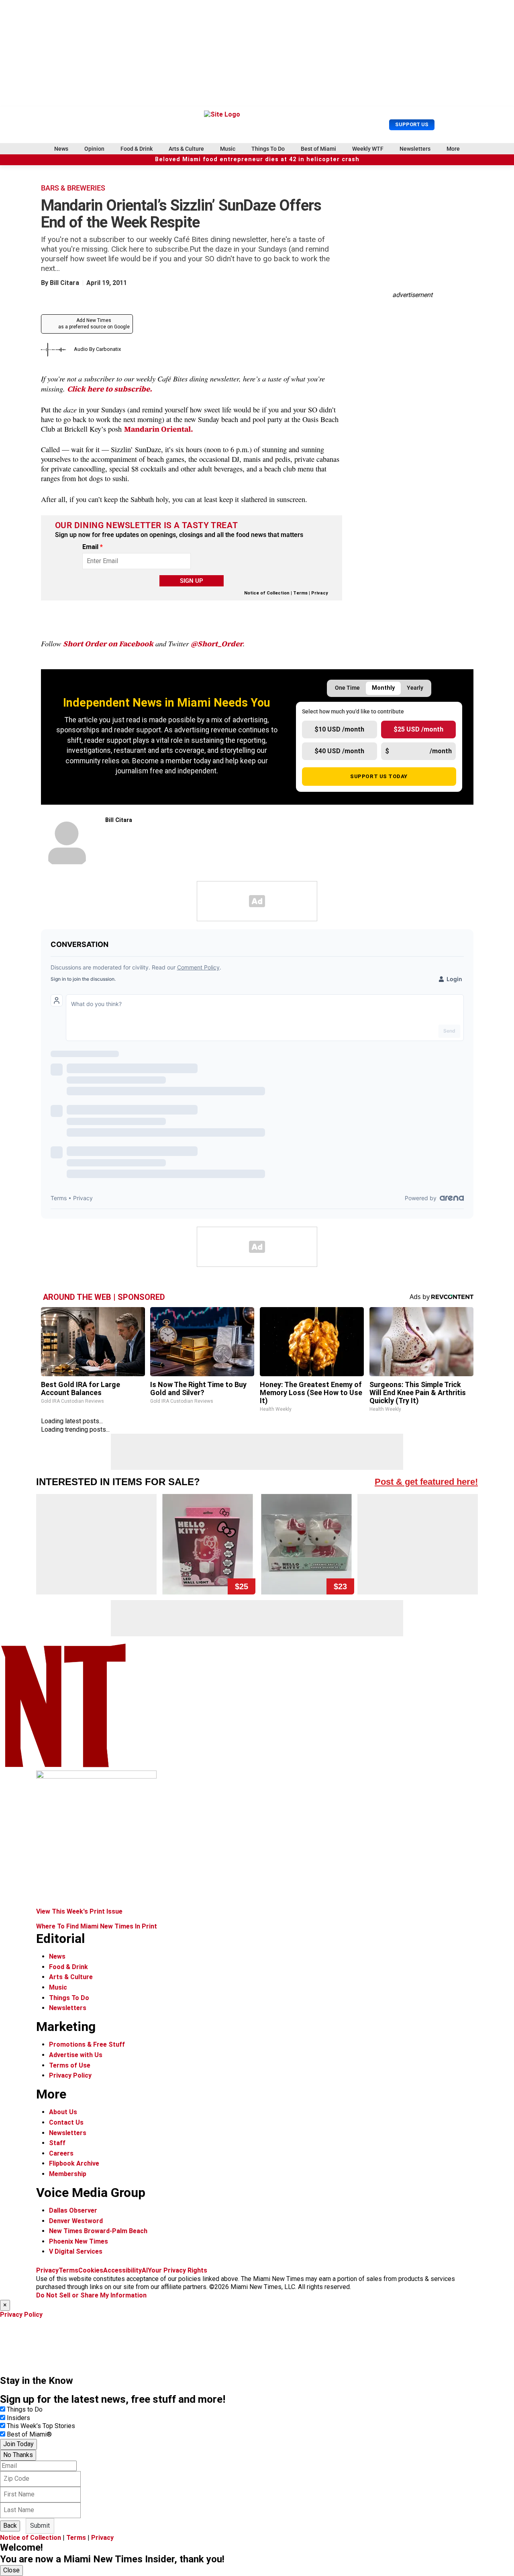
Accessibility (122, 2270)
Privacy (320, 593)
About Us (63, 2112)
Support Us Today (379, 776)
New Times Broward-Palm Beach (98, 2231)
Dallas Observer (73, 2210)
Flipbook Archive (74, 2163)
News (61, 149)
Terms (300, 593)
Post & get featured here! (426, 1482)
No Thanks (18, 2455)
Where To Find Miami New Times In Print (97, 1926)
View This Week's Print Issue (79, 1911)
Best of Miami (318, 149)
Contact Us (66, 2122)
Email (93, 547)
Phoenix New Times (79, 2241)
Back (10, 2526)
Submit (40, 2526)
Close (11, 2570)
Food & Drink (137, 149)
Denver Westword (76, 2221)
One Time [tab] (347, 688)
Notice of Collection (267, 593)
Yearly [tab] (415, 688)
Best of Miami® (29, 2434)
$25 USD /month (418, 729)
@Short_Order (217, 644)
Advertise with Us (76, 2055)
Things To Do (268, 149)
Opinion (94, 149)
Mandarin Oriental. (159, 429)
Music (228, 149)
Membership (68, 2174)
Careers (61, 2153)
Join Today (18, 2444)
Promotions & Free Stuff (87, 2044)
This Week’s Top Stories (41, 2426)
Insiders (18, 2418)
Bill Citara (64, 283)
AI (145, 2270)
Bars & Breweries (73, 188)
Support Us (412, 124)
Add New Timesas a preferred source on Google (94, 324)
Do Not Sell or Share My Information (91, 2295)
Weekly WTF (368, 149)
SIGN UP (192, 581)
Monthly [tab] (383, 688)
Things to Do (25, 2409)
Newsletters (415, 149)
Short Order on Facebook (108, 644)
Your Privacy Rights (177, 2270)
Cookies (91, 2270)
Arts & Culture (186, 149)
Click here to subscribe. (110, 389)
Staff (57, 2143)
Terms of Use (70, 2065)
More (453, 149)
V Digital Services (76, 2251)
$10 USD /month (339, 729)
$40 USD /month (339, 751)
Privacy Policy (70, 2075)
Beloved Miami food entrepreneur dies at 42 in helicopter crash (257, 159)
